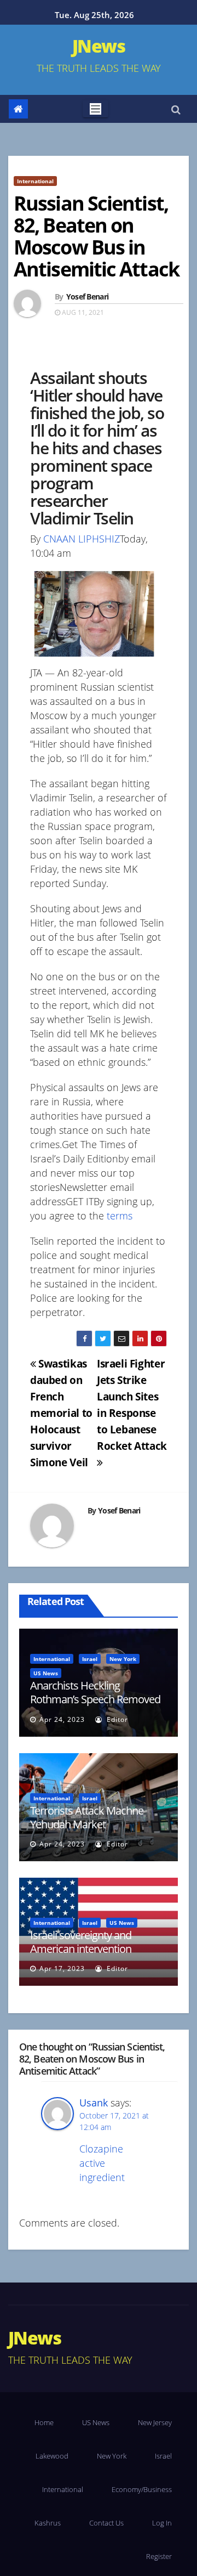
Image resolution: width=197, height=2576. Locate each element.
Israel (90, 1659)
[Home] (18, 109)
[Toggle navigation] (95, 109)
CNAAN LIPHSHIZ (82, 539)
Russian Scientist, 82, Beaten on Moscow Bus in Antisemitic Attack (96, 236)
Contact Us (106, 2523)
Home (44, 2422)
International (35, 181)
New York (123, 1659)
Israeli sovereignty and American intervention (81, 1942)
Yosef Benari (88, 296)
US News (46, 1673)
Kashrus (48, 2523)
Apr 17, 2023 (62, 1968)
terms (120, 1216)
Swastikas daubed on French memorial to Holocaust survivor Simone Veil (61, 1413)
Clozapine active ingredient (102, 2163)
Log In (162, 2523)
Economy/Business (142, 2489)
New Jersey (155, 2422)
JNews (99, 46)
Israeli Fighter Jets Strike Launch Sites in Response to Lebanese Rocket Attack (132, 1405)
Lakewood (52, 2456)
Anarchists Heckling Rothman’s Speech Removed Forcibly (95, 1699)
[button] (176, 109)
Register (159, 2556)
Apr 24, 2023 (62, 1719)
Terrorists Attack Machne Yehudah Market (87, 1817)
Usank (94, 2103)
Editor (116, 1719)
